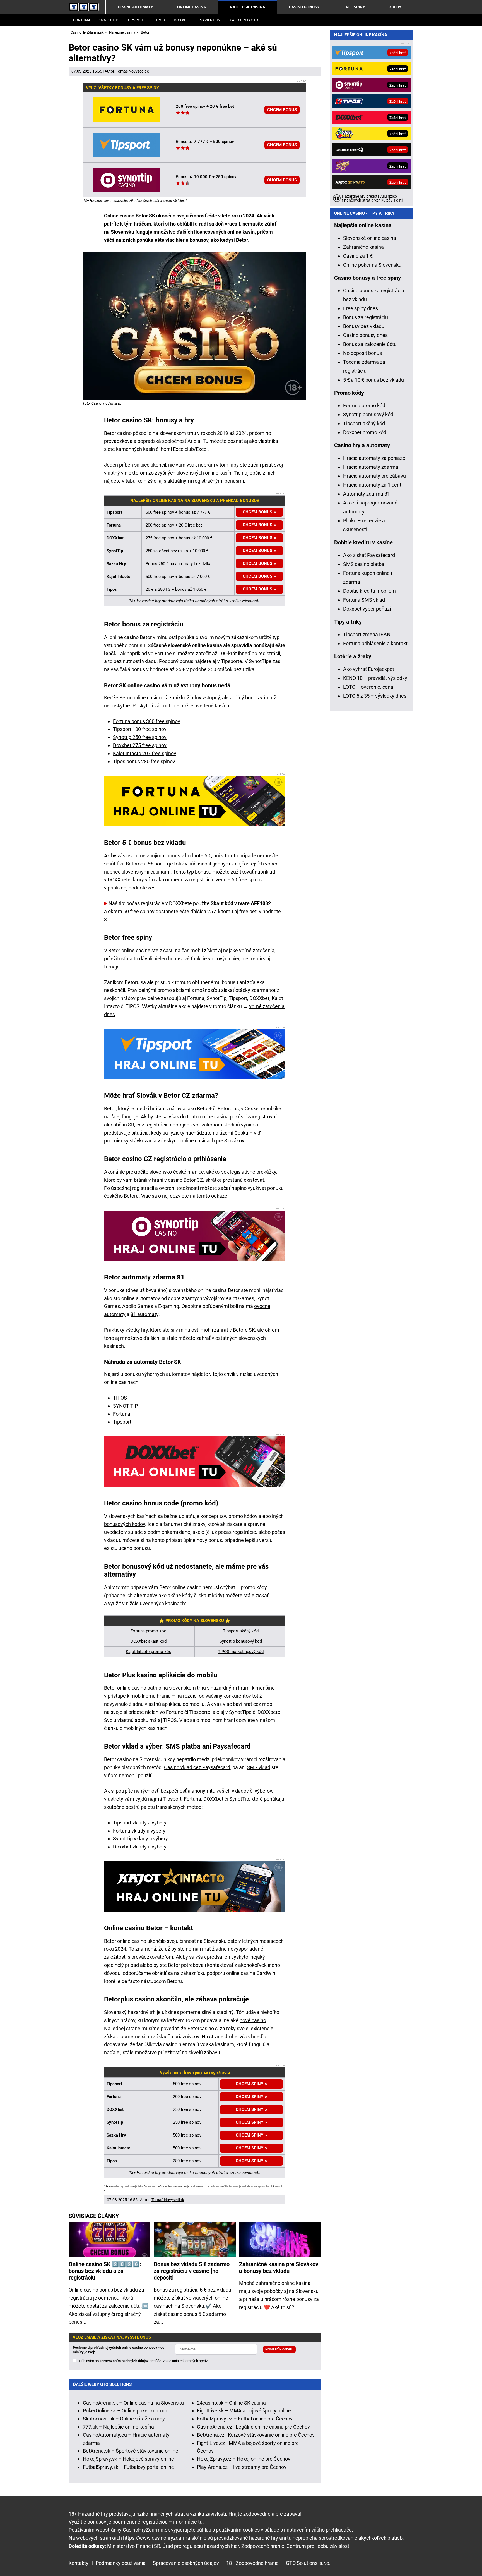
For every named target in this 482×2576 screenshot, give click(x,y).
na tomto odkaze (209, 1196)
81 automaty (144, 1314)
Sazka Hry (210, 20)
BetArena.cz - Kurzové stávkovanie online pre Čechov (256, 2435)
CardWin (266, 1973)
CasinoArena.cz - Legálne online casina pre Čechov (253, 2427)
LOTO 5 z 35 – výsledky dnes (375, 696)
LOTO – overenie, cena (368, 687)
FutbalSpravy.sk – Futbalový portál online (128, 2467)
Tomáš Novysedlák (132, 71)
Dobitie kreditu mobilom (369, 591)
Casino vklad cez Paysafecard (197, 1767)
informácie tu (188, 2522)
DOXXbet (182, 20)
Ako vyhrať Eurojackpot (369, 669)
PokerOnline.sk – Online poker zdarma (125, 2411)
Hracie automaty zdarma (371, 467)
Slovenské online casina (370, 238)
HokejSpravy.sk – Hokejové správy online (128, 2459)
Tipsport (136, 20)
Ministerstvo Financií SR (134, 2546)
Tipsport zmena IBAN (367, 634)
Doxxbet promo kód (365, 432)
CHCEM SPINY (250, 2135)
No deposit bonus (362, 353)
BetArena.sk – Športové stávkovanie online (131, 2451)
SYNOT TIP (109, 20)
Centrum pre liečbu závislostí (318, 2546)
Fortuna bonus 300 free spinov (147, 721)
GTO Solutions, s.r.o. (308, 2563)
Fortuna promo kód (148, 1631)
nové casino (253, 2020)
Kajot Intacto (244, 20)
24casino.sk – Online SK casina (231, 2403)
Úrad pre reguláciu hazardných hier (201, 2546)
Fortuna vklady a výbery (139, 1831)
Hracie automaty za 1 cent (372, 485)
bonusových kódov (125, 1524)
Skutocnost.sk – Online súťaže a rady (124, 2419)
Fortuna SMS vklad (364, 600)
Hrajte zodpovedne (194, 2187)
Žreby (395, 7)
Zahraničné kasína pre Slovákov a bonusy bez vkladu (279, 2268)
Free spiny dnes (361, 308)
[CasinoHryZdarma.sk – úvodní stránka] (84, 7)
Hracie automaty (135, 7)
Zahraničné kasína (363, 247)
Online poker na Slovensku (372, 265)
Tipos (159, 20)
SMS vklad (259, 1767)
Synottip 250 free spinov (140, 737)
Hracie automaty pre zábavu (374, 476)
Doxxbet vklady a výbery (140, 1847)
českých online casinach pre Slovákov (203, 1141)
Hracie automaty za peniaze (374, 458)
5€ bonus (158, 864)
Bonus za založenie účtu (370, 344)
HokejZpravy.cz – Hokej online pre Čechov (244, 2459)
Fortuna (82, 20)
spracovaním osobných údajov (124, 2361)
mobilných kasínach (145, 1728)
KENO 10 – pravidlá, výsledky (375, 678)
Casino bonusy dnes (365, 335)
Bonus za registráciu (366, 317)
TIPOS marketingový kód (241, 1652)
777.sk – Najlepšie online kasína (118, 2427)
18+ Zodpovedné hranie (252, 2563)
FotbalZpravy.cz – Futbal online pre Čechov (245, 2419)
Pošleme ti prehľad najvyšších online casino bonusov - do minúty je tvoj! (119, 2350)
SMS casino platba (364, 564)
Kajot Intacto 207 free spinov (145, 753)
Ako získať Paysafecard (369, 555)
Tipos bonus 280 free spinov (144, 761)
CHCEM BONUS (282, 110)
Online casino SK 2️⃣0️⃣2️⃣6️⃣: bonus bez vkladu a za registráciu (105, 2271)
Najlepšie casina (247, 7)
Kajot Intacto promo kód (149, 1652)
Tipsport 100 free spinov (140, 729)
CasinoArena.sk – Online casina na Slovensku (133, 2403)
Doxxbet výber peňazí (367, 609)
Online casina (191, 7)
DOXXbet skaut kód (149, 1641)
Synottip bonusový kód (241, 1641)
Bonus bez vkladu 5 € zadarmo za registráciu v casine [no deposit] (192, 2271)
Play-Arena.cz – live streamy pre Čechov (242, 2467)
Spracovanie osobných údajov (186, 2563)
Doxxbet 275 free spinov (140, 745)
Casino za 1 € (358, 256)
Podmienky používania (121, 2563)
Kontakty (79, 2563)
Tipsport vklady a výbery (140, 1823)
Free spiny (354, 7)
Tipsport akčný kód (241, 1631)
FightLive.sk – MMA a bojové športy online (244, 2411)
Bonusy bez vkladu (364, 326)
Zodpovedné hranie (263, 2546)
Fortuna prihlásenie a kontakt (375, 643)
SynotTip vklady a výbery (140, 1839)
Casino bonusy (304, 7)
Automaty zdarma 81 (367, 494)
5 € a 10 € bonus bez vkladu (373, 380)
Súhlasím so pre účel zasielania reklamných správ (143, 2361)
